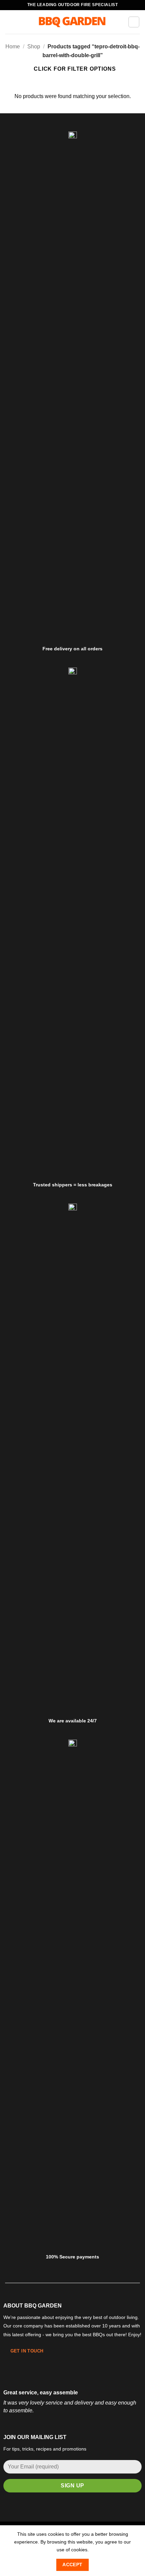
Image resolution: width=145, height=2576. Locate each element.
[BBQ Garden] (72, 22)
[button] (9, 22)
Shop (34, 47)
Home (13, 47)
